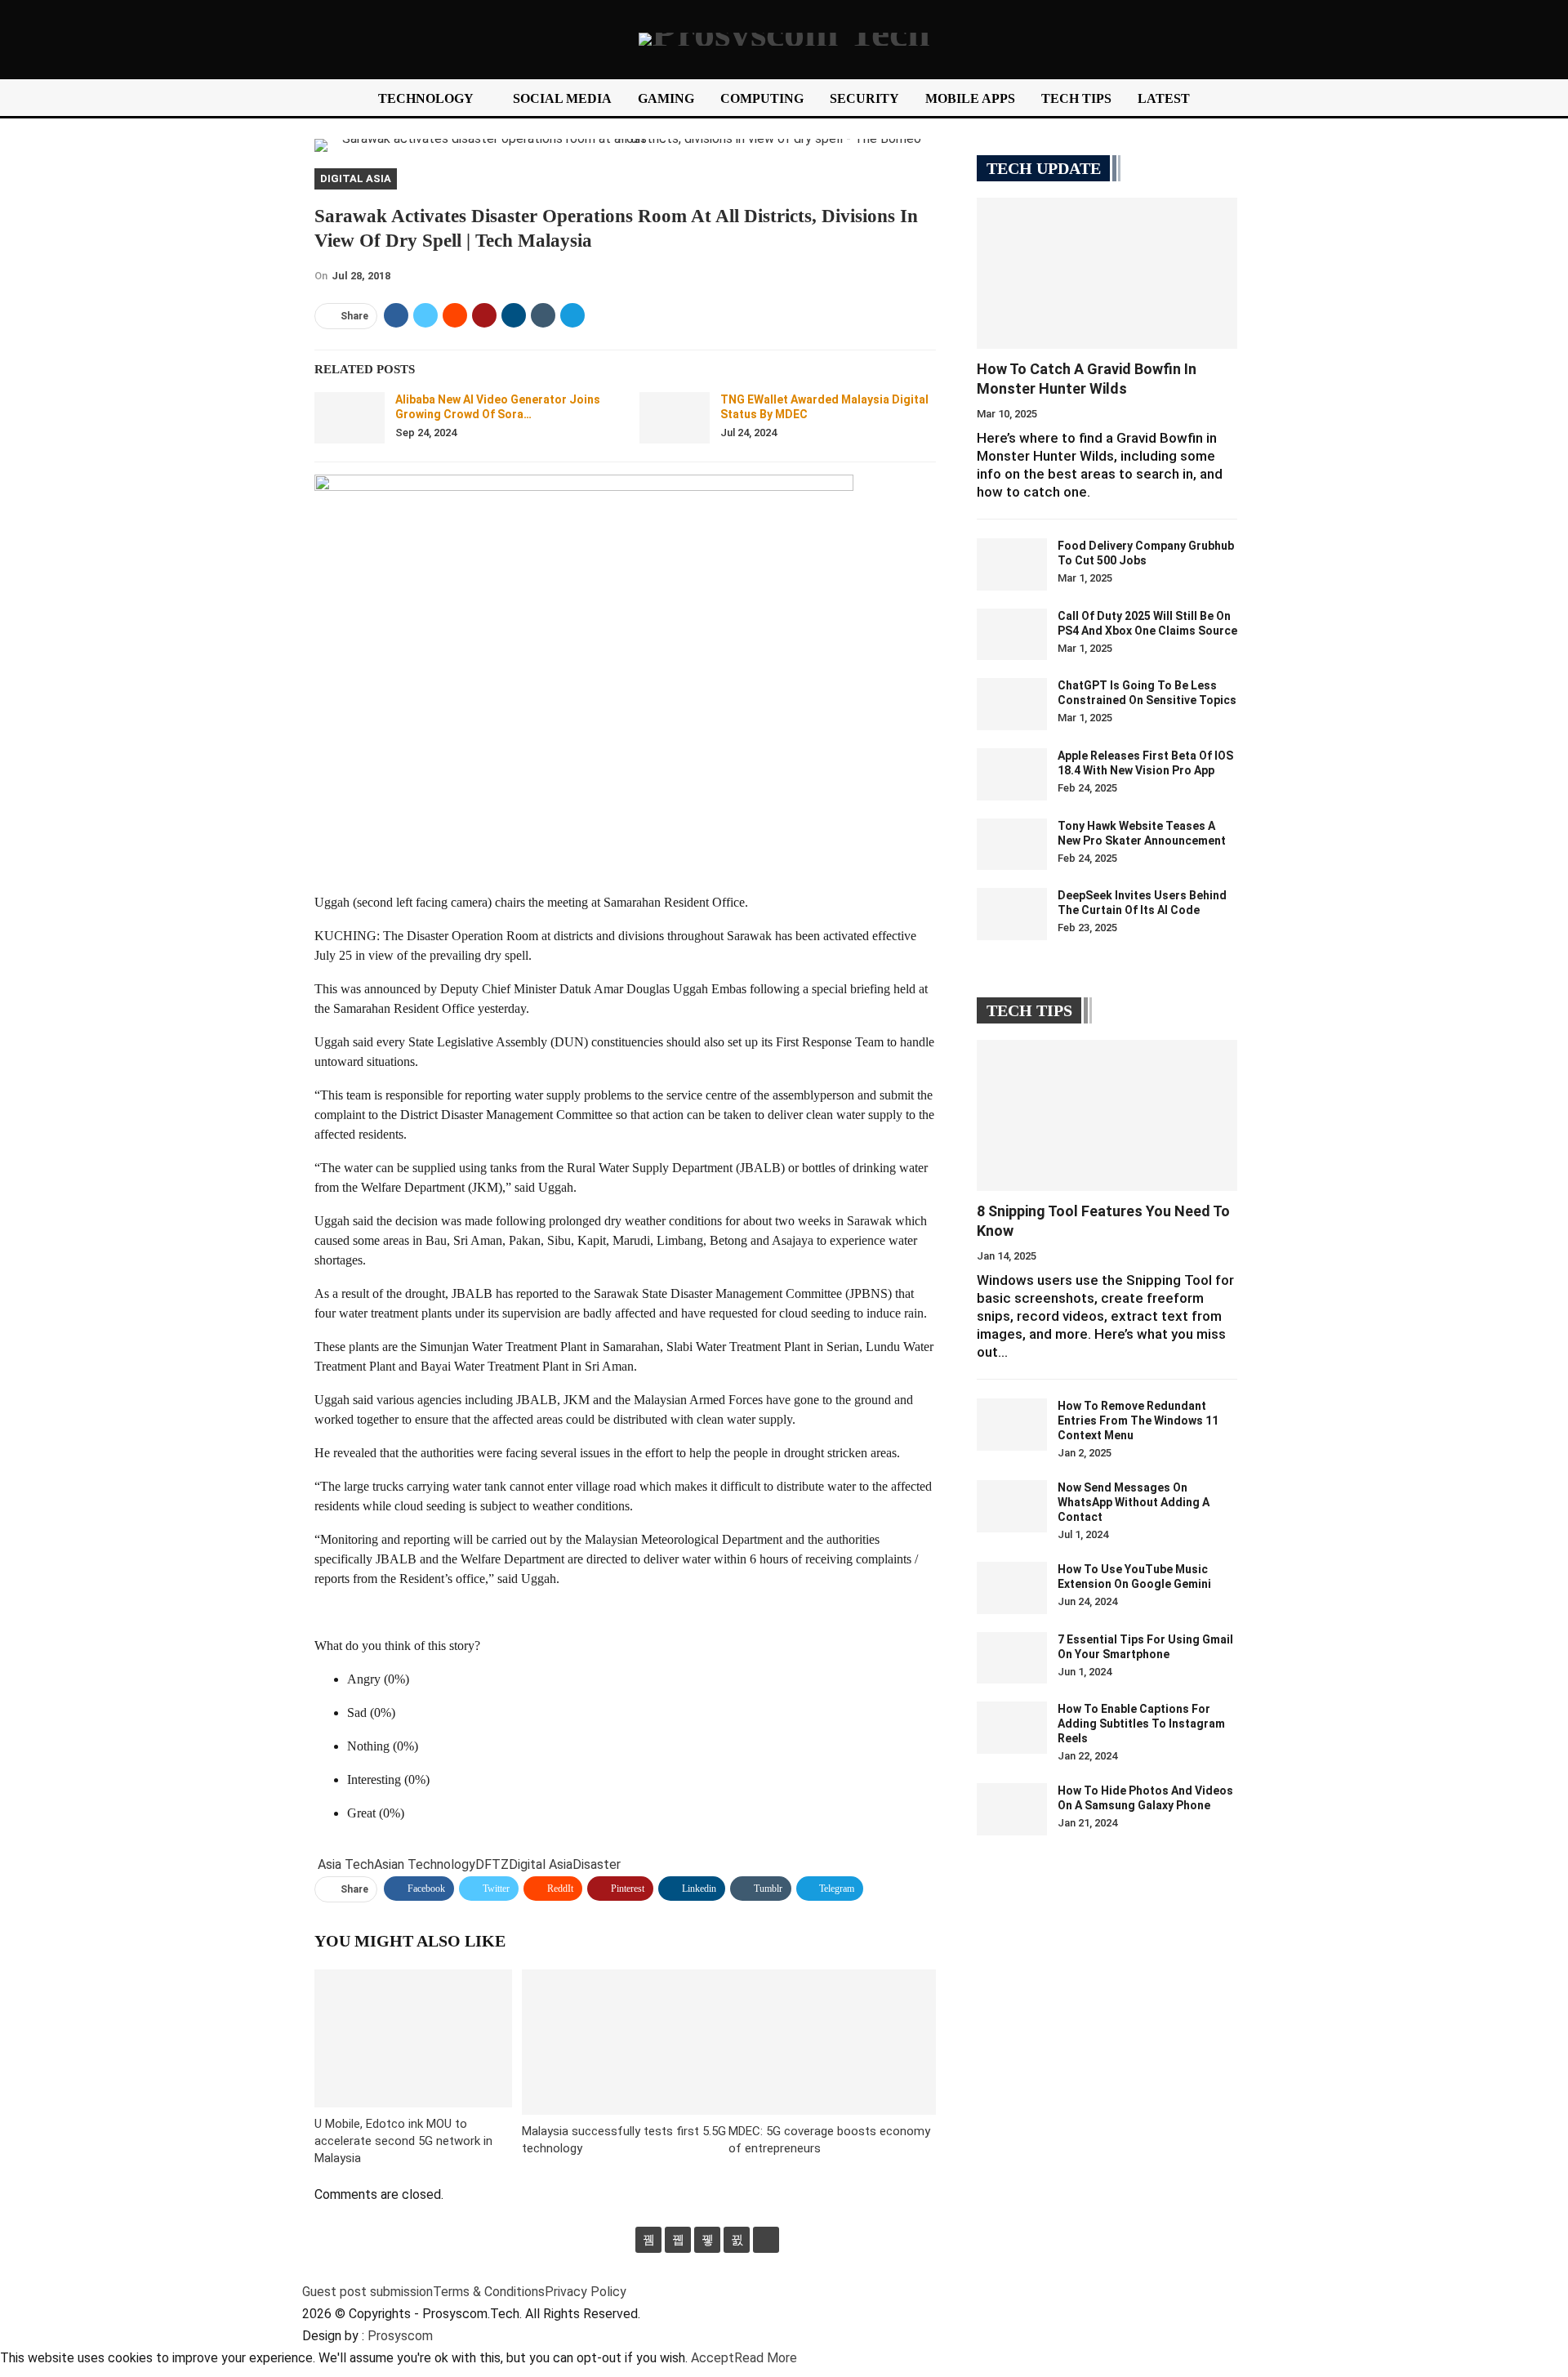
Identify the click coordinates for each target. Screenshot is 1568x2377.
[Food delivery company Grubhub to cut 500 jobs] (1012, 564)
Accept (713, 2358)
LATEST (1164, 98)
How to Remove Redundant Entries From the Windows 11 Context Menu (1138, 1420)
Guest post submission (367, 2292)
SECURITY (864, 98)
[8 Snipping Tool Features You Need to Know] (1107, 1115)
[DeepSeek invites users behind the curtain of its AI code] (1012, 914)
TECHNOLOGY (426, 98)
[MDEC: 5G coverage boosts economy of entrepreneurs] (832, 2042)
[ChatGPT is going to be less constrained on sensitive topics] (1012, 704)
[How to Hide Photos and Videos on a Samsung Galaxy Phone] (1012, 1809)
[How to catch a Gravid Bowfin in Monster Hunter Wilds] (1107, 273)
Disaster (597, 1864)
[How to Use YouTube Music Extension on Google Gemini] (1012, 1588)
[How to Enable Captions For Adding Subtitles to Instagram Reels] (1012, 1728)
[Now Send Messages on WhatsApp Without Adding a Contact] (1012, 1506)
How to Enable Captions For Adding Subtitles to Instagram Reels (1141, 1724)
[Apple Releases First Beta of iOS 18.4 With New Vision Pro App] (1012, 774)
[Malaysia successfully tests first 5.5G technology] (626, 2042)
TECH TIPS (1076, 98)
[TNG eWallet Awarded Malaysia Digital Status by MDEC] (675, 418)
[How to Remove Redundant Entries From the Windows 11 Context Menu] (1012, 1425)
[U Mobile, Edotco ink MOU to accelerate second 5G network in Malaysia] (413, 2038)
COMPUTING (762, 98)
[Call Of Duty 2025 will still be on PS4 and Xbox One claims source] (1012, 635)
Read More (766, 2358)
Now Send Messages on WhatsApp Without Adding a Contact (1134, 1502)
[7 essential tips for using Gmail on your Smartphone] (1012, 1658)
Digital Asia (356, 178)
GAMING (666, 98)
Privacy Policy (586, 2292)
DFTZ (492, 1864)
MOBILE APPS (970, 98)
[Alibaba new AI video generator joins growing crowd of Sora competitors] (350, 418)
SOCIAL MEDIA (562, 98)
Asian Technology (425, 1864)
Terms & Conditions (489, 2292)
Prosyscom (400, 2336)
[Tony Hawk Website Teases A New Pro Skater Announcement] (1012, 845)
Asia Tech (346, 1864)
